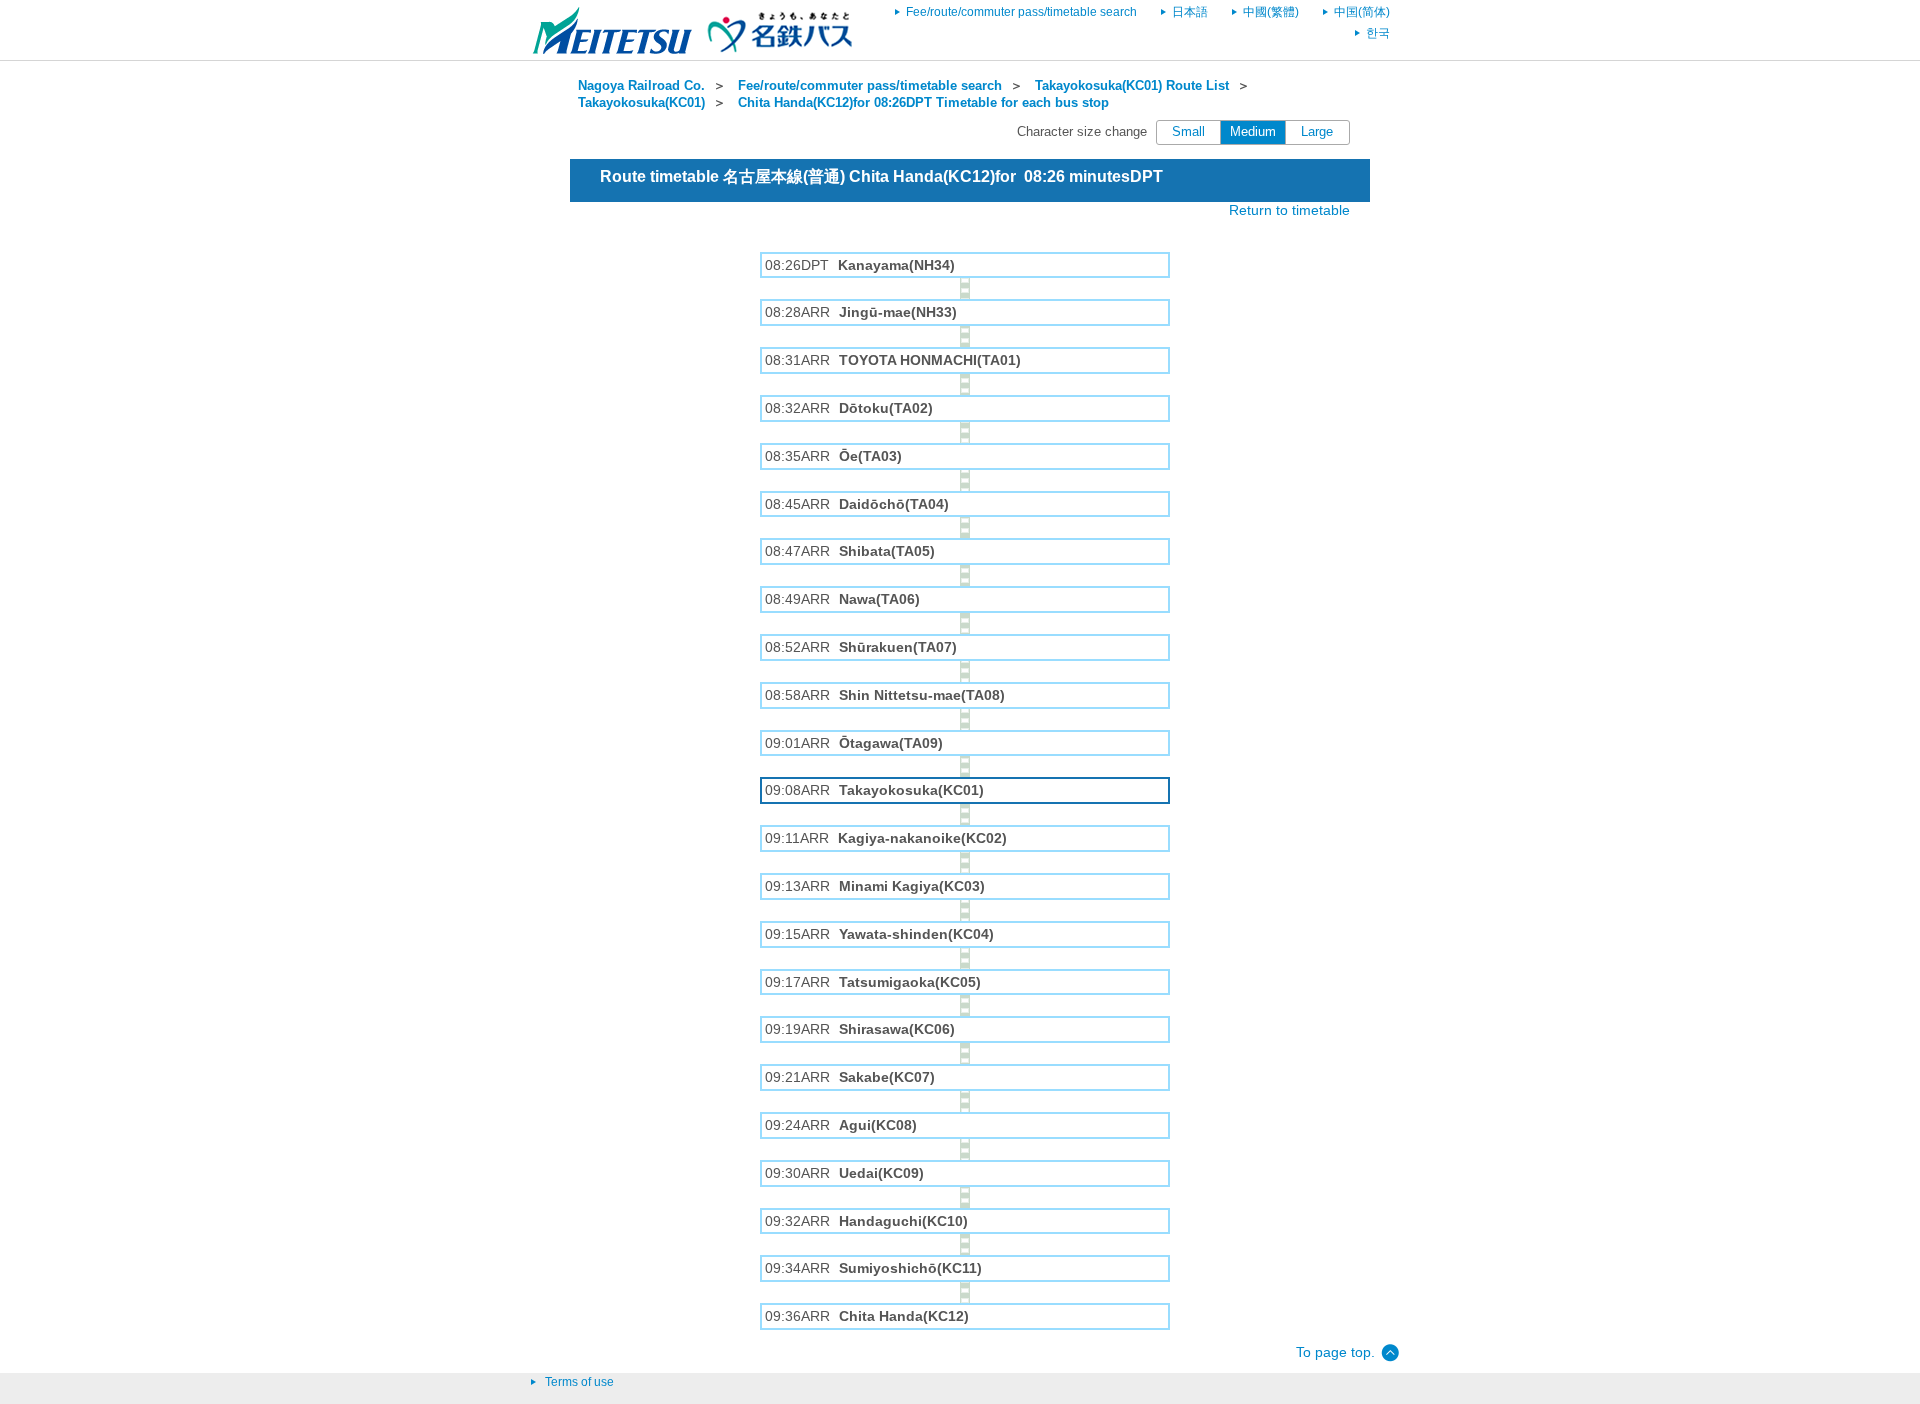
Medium (1253, 132)
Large (1317, 132)
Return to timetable (1289, 210)
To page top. (1335, 1352)
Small (1188, 132)
